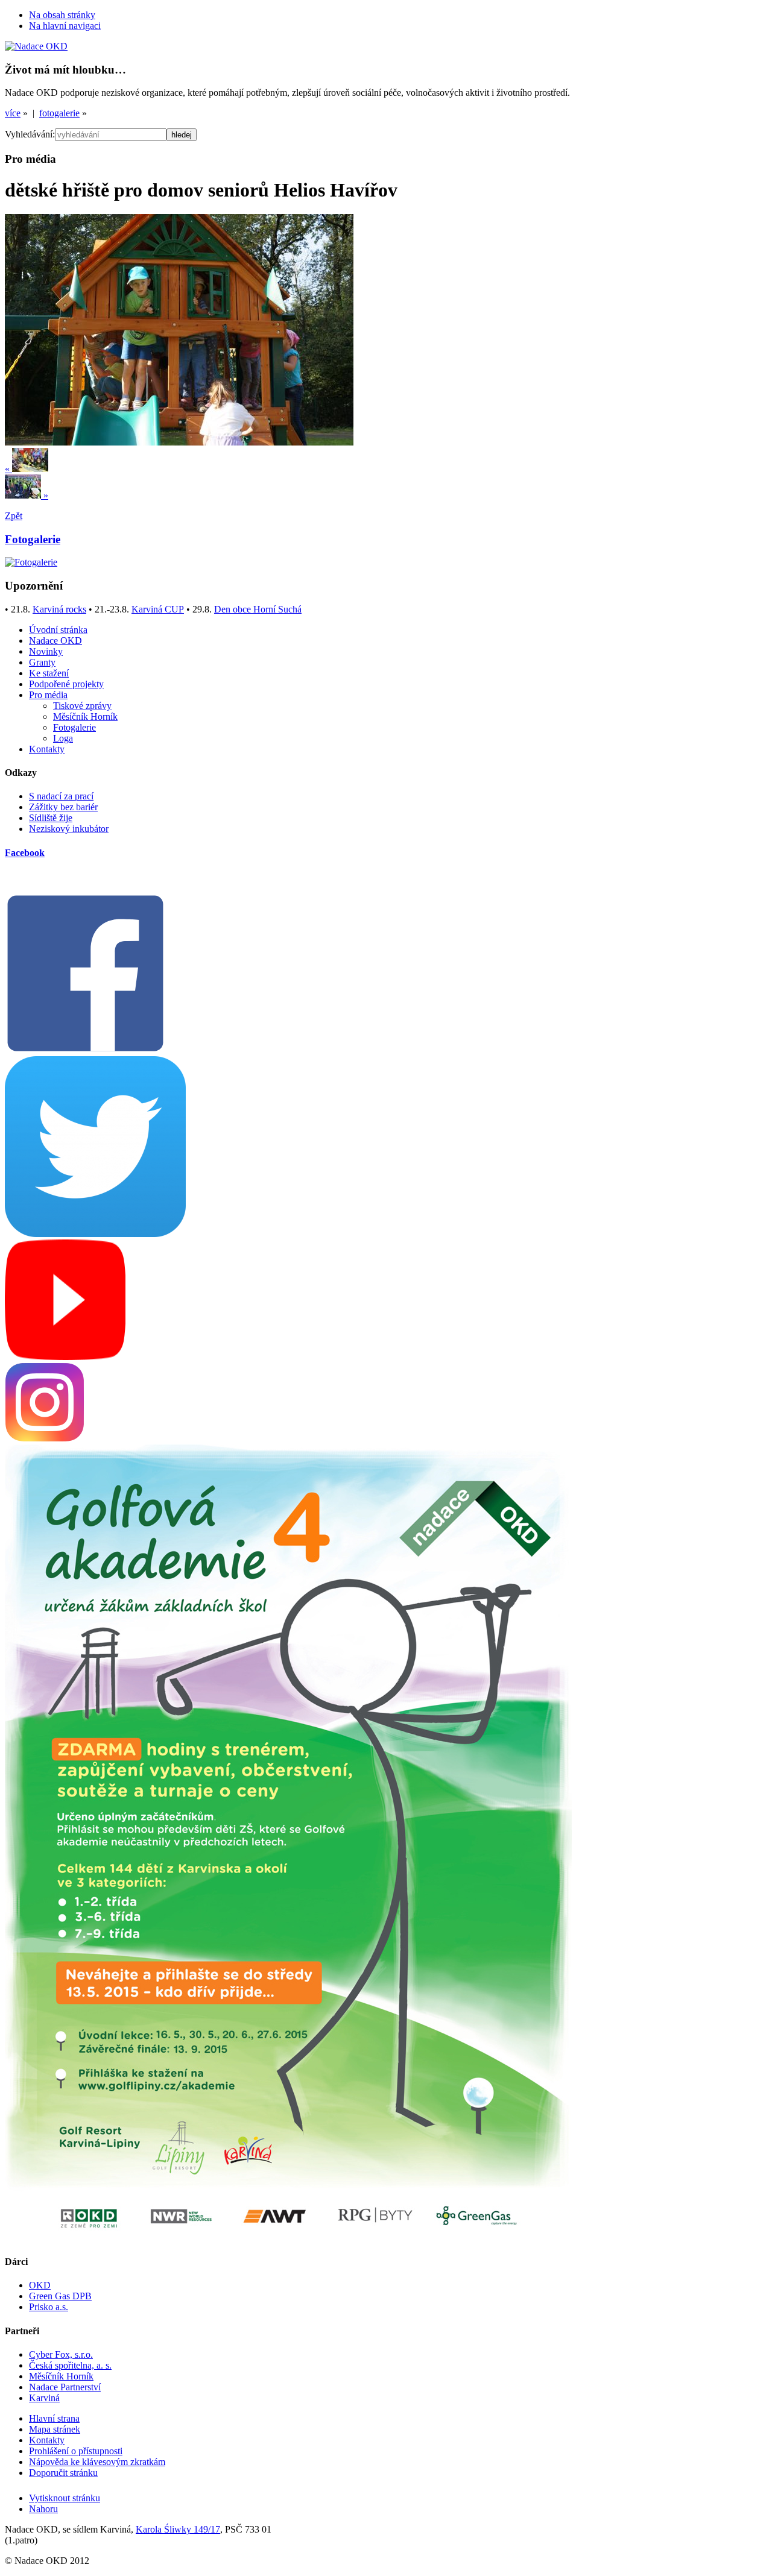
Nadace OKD (55, 641)
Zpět (14, 516)
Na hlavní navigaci (65, 26)
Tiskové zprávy (82, 706)
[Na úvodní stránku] (36, 46)
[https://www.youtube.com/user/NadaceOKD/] (65, 1357)
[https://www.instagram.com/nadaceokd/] (45, 1439)
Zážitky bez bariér (63, 807)
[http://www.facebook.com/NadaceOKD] (85, 1050)
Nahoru (43, 2509)
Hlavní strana (54, 2418)
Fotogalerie (74, 727)
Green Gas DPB (60, 2296)
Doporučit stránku (63, 2473)
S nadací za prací (61, 796)
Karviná (44, 2398)
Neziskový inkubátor (69, 829)
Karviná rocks (59, 609)
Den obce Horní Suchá (258, 609)
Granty (42, 662)
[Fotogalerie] (31, 562)
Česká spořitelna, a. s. (70, 2365)
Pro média (48, 695)
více (13, 113)
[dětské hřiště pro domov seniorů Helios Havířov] (179, 442)
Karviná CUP (158, 609)
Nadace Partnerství (65, 2387)
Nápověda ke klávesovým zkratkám (97, 2462)
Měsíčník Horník (85, 716)
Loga (63, 738)
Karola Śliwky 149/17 (178, 2529)
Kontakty (47, 749)
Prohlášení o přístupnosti (76, 2451)
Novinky (46, 651)
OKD (40, 2285)
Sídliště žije (51, 818)
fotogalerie (59, 113)
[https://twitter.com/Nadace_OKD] (95, 1234)
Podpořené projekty (66, 684)
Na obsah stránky (62, 15)
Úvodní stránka (58, 630)
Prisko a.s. (49, 2307)
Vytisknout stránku (65, 2498)
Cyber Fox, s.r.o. (61, 2354)
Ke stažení (49, 673)
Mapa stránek (55, 2429)
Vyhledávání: (30, 134)
